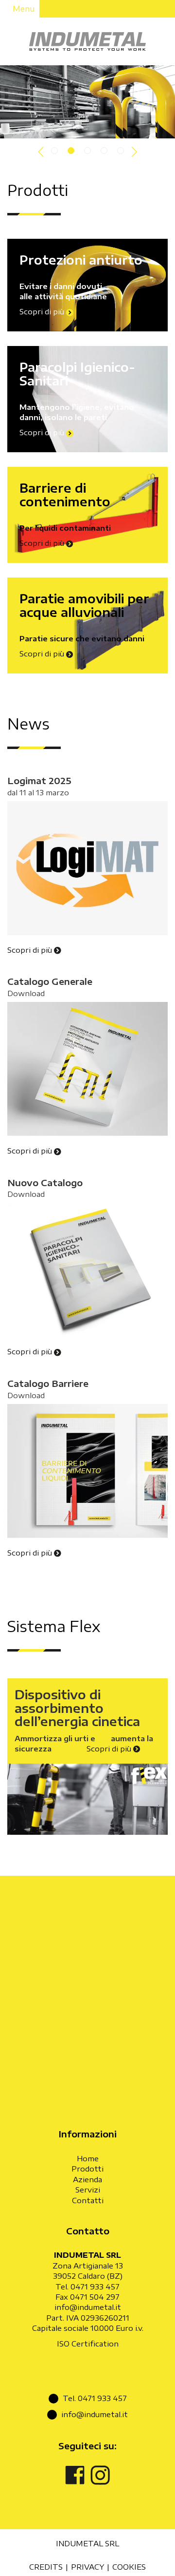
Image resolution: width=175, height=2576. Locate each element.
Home (88, 2158)
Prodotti (87, 2169)
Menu (23, 9)
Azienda (87, 2179)
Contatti (88, 2200)
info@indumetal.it (88, 2307)
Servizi (88, 2190)
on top (137, 2563)
